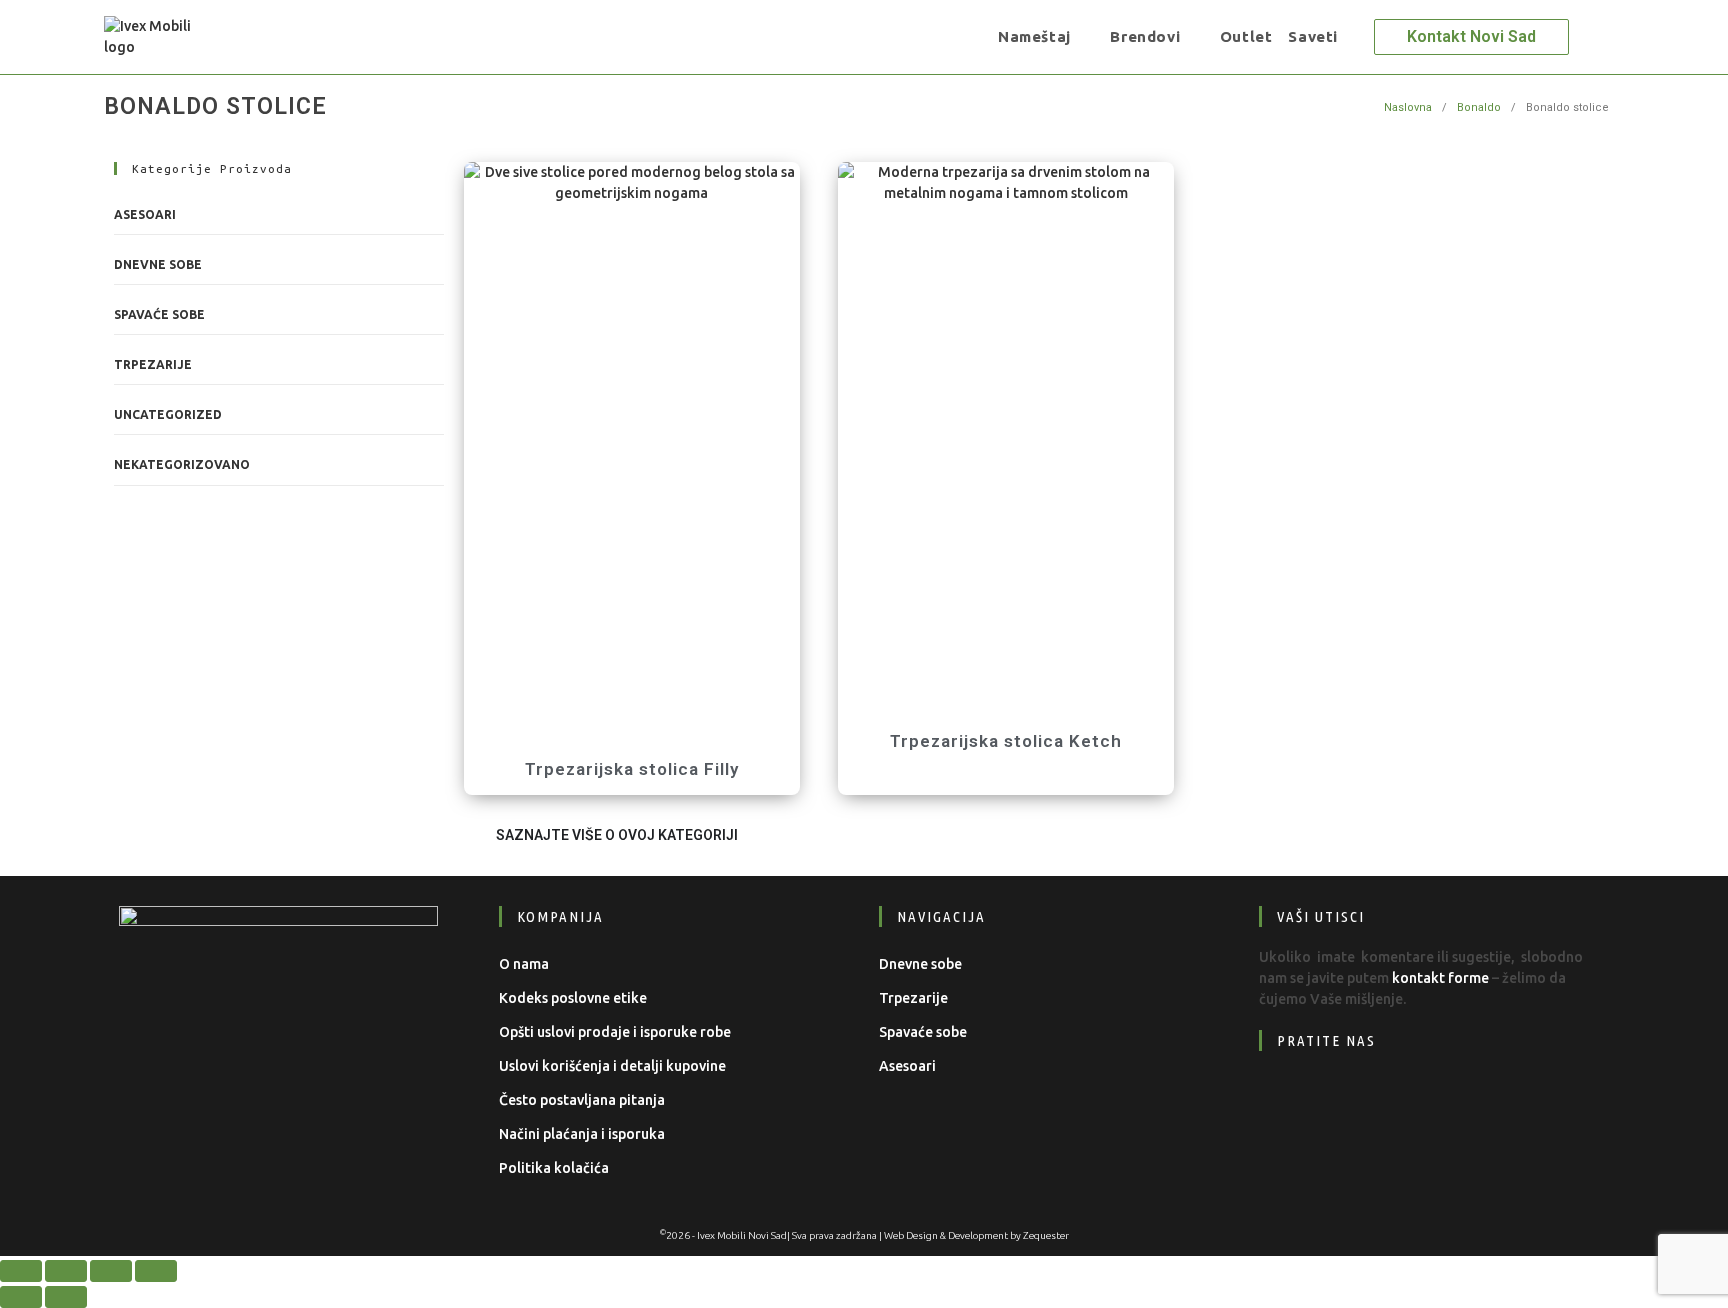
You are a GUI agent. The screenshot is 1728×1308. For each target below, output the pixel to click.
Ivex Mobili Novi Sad (742, 1235)
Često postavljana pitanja (582, 1100)
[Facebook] (1289, 1101)
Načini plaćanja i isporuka (582, 1134)
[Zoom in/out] (21, 1271)
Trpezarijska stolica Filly (632, 769)
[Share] (111, 1271)
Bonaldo (1479, 107)
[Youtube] (1411, 1101)
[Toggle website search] (1360, 37)
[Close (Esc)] (156, 1271)
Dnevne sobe (158, 264)
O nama (524, 964)
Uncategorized (168, 414)
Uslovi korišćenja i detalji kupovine (612, 1066)
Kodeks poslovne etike (573, 998)
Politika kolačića (554, 1168)
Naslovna (1408, 107)
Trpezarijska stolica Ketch (1006, 741)
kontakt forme (1440, 978)
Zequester (1046, 1235)
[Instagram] (1350, 1101)
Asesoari (145, 214)
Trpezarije (153, 364)
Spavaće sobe (159, 314)
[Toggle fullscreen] (66, 1271)
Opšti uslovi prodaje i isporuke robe (615, 1032)
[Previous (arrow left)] (21, 1297)
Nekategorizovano (182, 464)
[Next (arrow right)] (66, 1297)
